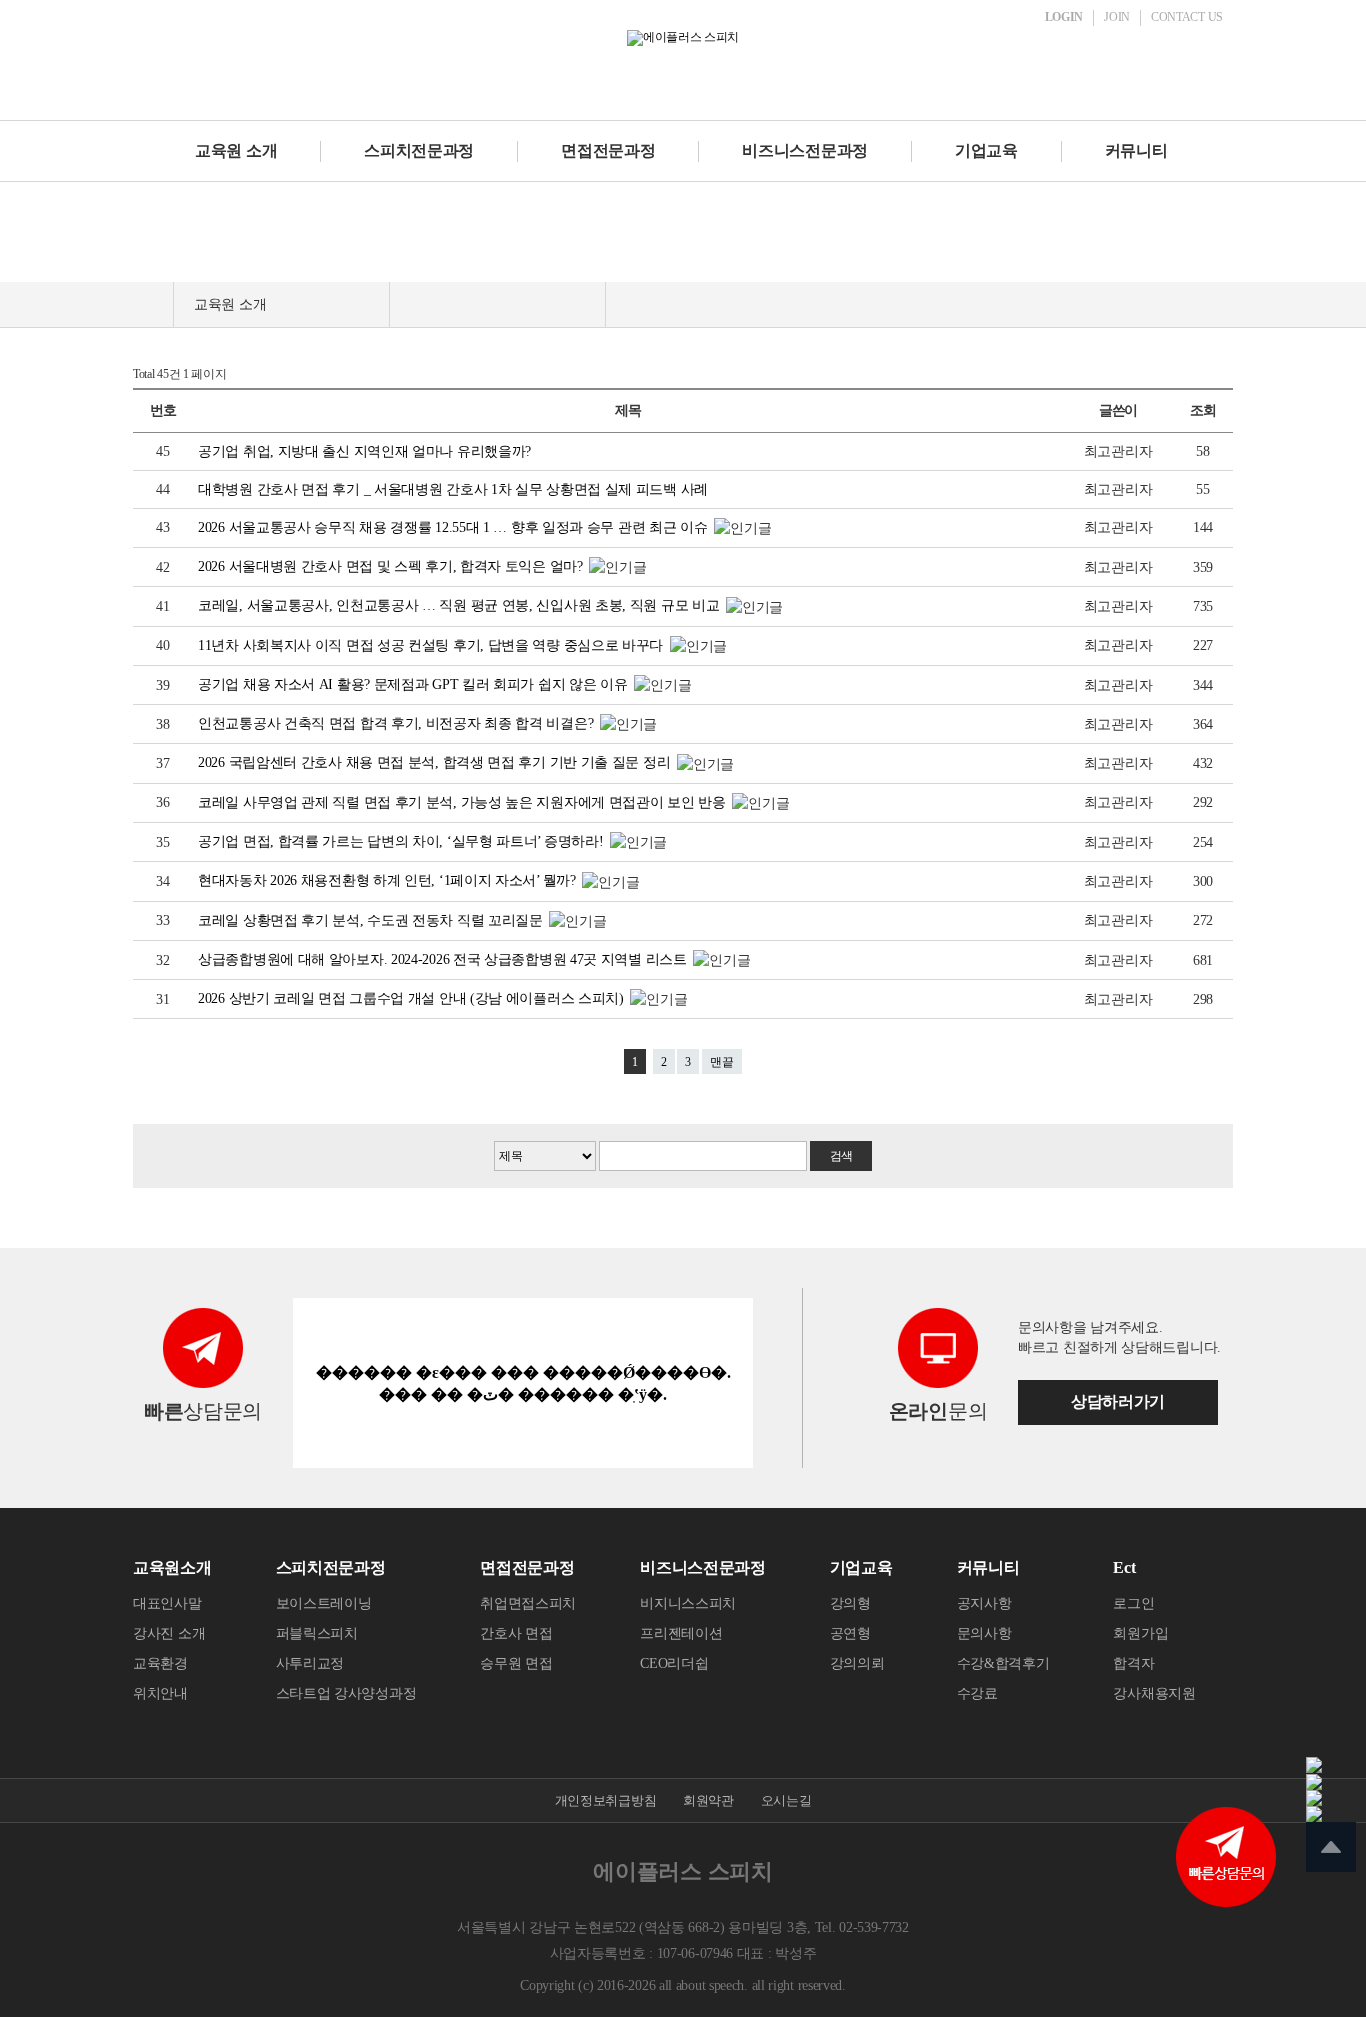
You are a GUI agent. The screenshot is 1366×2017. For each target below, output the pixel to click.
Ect (1124, 1567)
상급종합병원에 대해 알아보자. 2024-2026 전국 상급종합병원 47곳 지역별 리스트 (444, 959)
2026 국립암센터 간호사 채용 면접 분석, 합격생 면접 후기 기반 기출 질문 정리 (436, 762)
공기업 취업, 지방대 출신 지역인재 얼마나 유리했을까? (364, 451)
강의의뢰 (857, 1663)
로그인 (1133, 1603)
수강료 (977, 1693)
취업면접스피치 (528, 1603)
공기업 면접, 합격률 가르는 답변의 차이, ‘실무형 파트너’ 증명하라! (402, 841)
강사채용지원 (1154, 1693)
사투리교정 (310, 1663)
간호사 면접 (516, 1633)
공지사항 (984, 1603)
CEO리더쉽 (674, 1663)
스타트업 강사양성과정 (346, 1693)
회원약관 (708, 1800)
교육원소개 (172, 1567)
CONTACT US (1187, 17)
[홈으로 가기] (153, 304)
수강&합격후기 (1003, 1663)
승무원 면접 (516, 1663)
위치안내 (160, 1693)
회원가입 (1140, 1633)
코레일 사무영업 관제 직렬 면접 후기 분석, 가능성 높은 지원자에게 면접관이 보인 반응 (463, 802)
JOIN (1117, 17)
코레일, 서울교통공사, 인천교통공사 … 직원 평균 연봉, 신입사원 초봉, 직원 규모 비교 (460, 605)
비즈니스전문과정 (805, 150)
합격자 (1133, 1663)
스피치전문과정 (419, 150)
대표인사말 (167, 1603)
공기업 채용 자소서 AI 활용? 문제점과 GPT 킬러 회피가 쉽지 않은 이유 (414, 684)
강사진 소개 (169, 1633)
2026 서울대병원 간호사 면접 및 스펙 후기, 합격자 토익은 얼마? (392, 566)
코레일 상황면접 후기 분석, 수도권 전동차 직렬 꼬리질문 (372, 920)
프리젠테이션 (681, 1633)
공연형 (850, 1633)
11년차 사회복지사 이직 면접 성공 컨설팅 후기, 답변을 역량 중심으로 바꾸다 (432, 645)
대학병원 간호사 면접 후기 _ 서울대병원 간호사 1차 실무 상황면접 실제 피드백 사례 (453, 489)
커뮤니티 (1136, 150)
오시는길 (786, 1800)
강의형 (850, 1603)
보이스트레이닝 (324, 1603)
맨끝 (722, 1062)
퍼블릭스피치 (317, 1633)
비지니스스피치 (688, 1603)
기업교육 (986, 150)
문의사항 (984, 1633)
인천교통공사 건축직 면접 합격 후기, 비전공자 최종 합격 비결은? (397, 723)
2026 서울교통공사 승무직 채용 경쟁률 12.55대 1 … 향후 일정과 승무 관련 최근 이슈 (454, 527)
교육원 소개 (236, 150)
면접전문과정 (608, 150)
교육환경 (160, 1663)
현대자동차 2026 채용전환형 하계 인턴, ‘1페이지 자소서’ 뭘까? (388, 880)
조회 (1202, 410)
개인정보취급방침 (606, 1800)
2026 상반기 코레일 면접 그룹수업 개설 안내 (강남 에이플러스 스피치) (412, 998)
